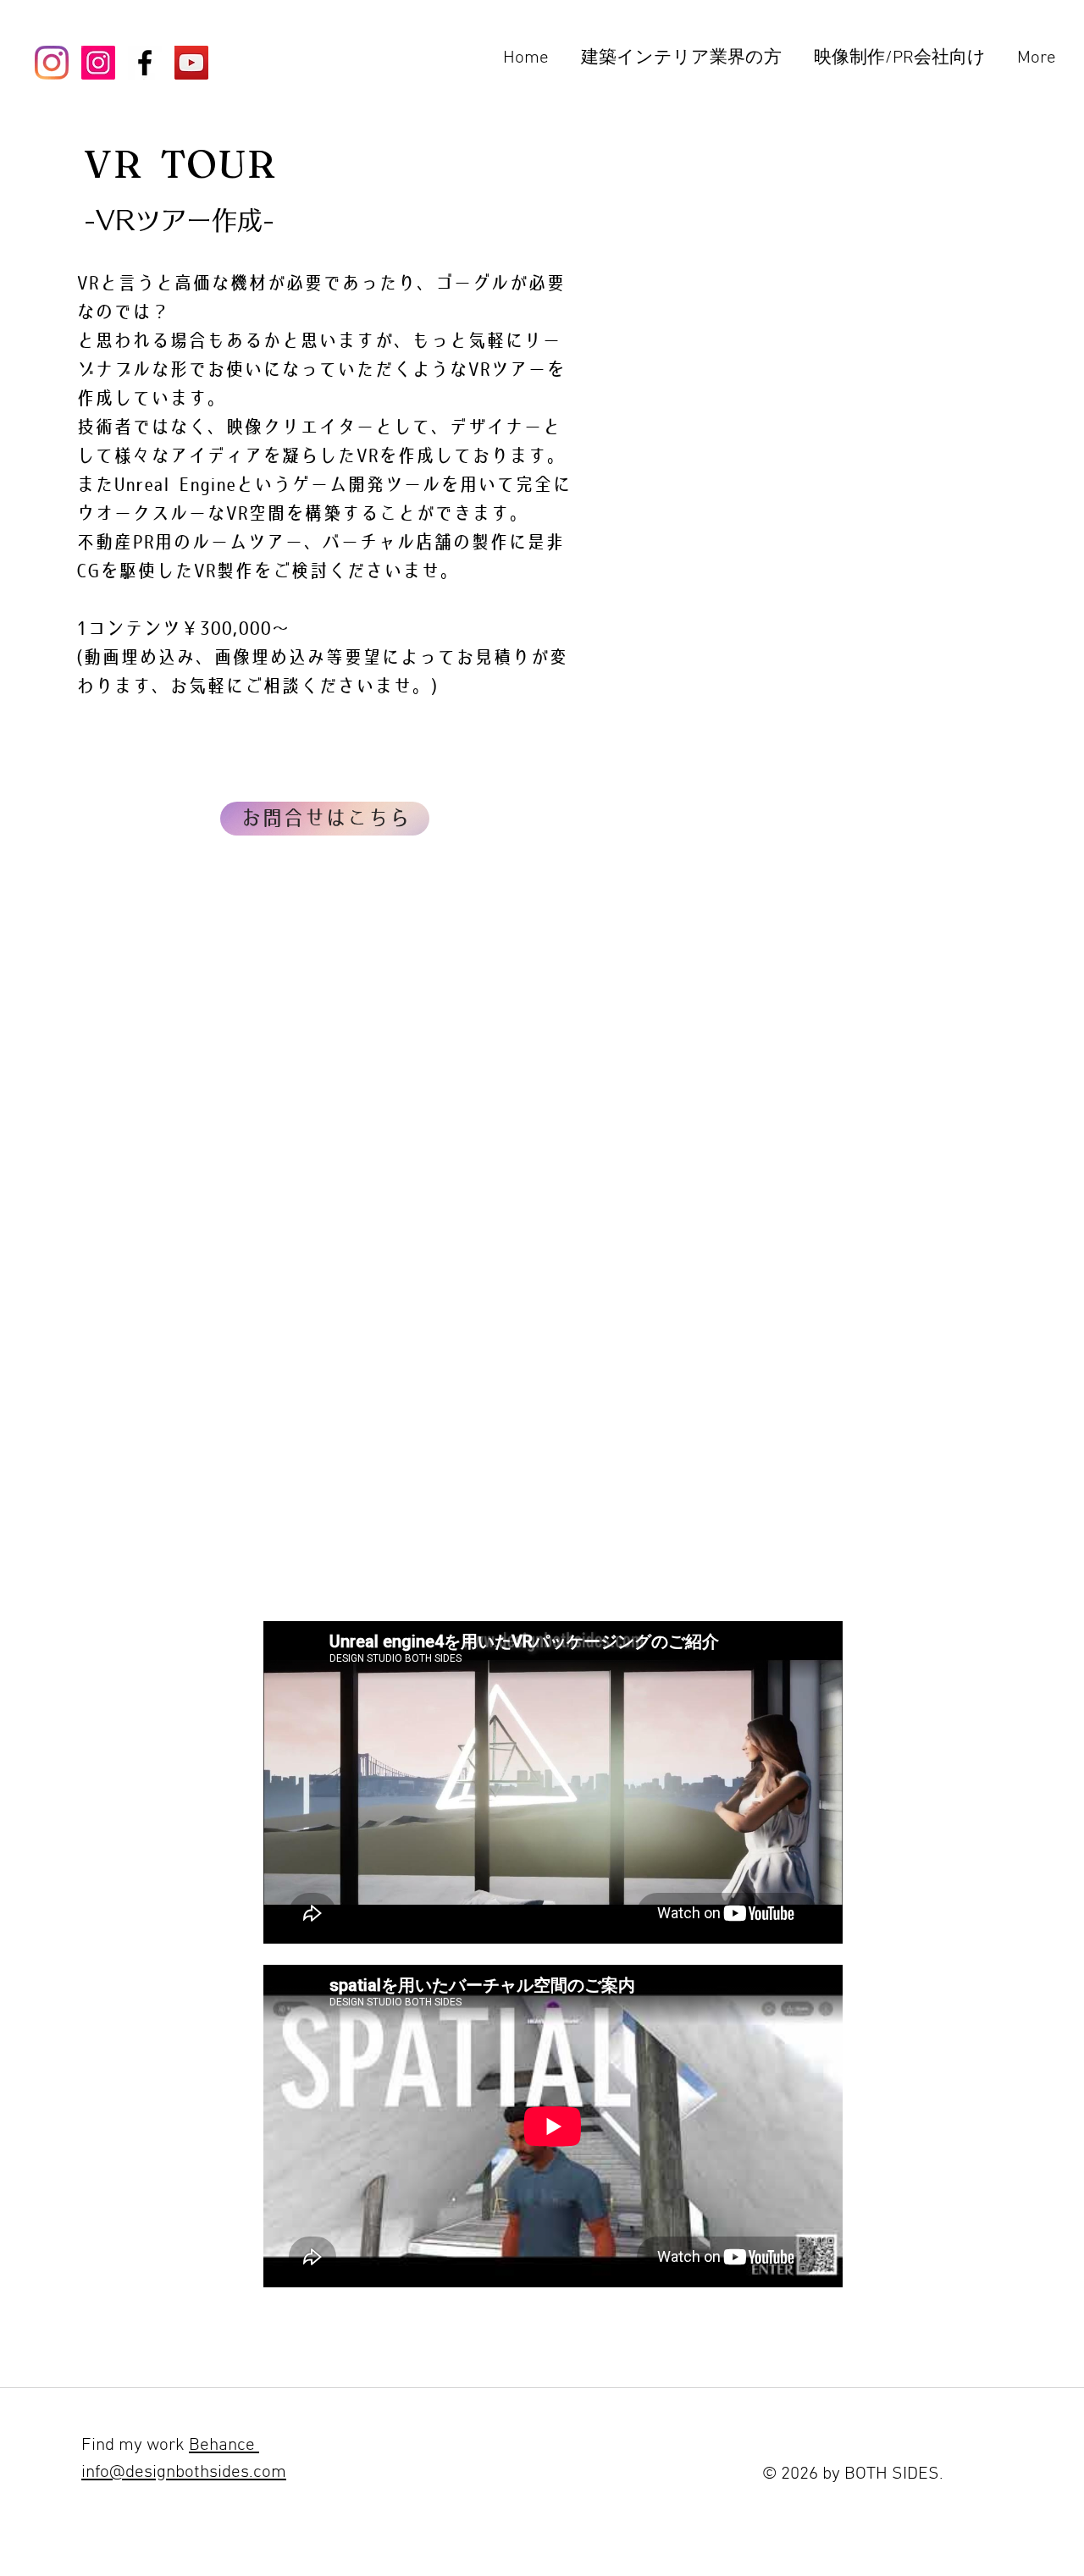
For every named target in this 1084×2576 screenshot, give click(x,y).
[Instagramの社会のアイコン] (98, 63)
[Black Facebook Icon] (145, 63)
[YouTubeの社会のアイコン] (191, 63)
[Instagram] (52, 63)
